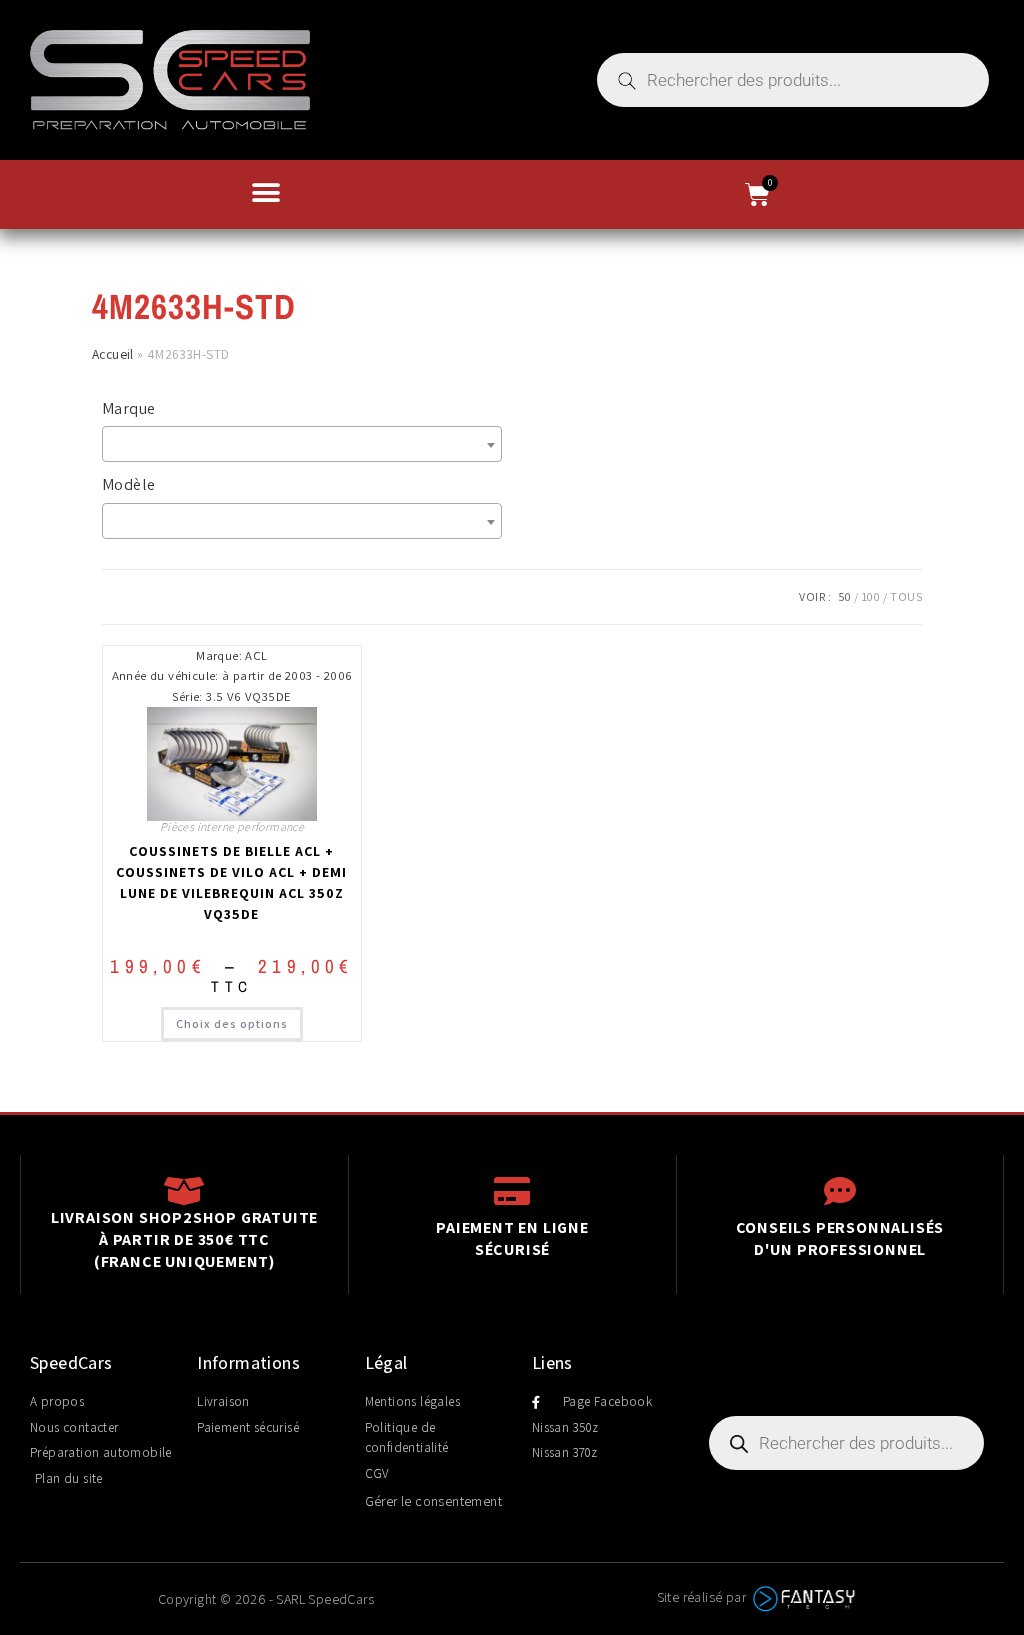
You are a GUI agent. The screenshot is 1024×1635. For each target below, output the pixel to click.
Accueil (113, 354)
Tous (906, 596)
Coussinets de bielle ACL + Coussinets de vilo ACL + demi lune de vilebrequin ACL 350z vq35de (231, 882)
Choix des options (232, 1023)
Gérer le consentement (433, 1501)
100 (871, 596)
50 (845, 596)
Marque (128, 408)
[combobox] (302, 444)
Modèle (128, 484)
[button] (266, 192)
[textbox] (307, 444)
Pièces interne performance (232, 826)
